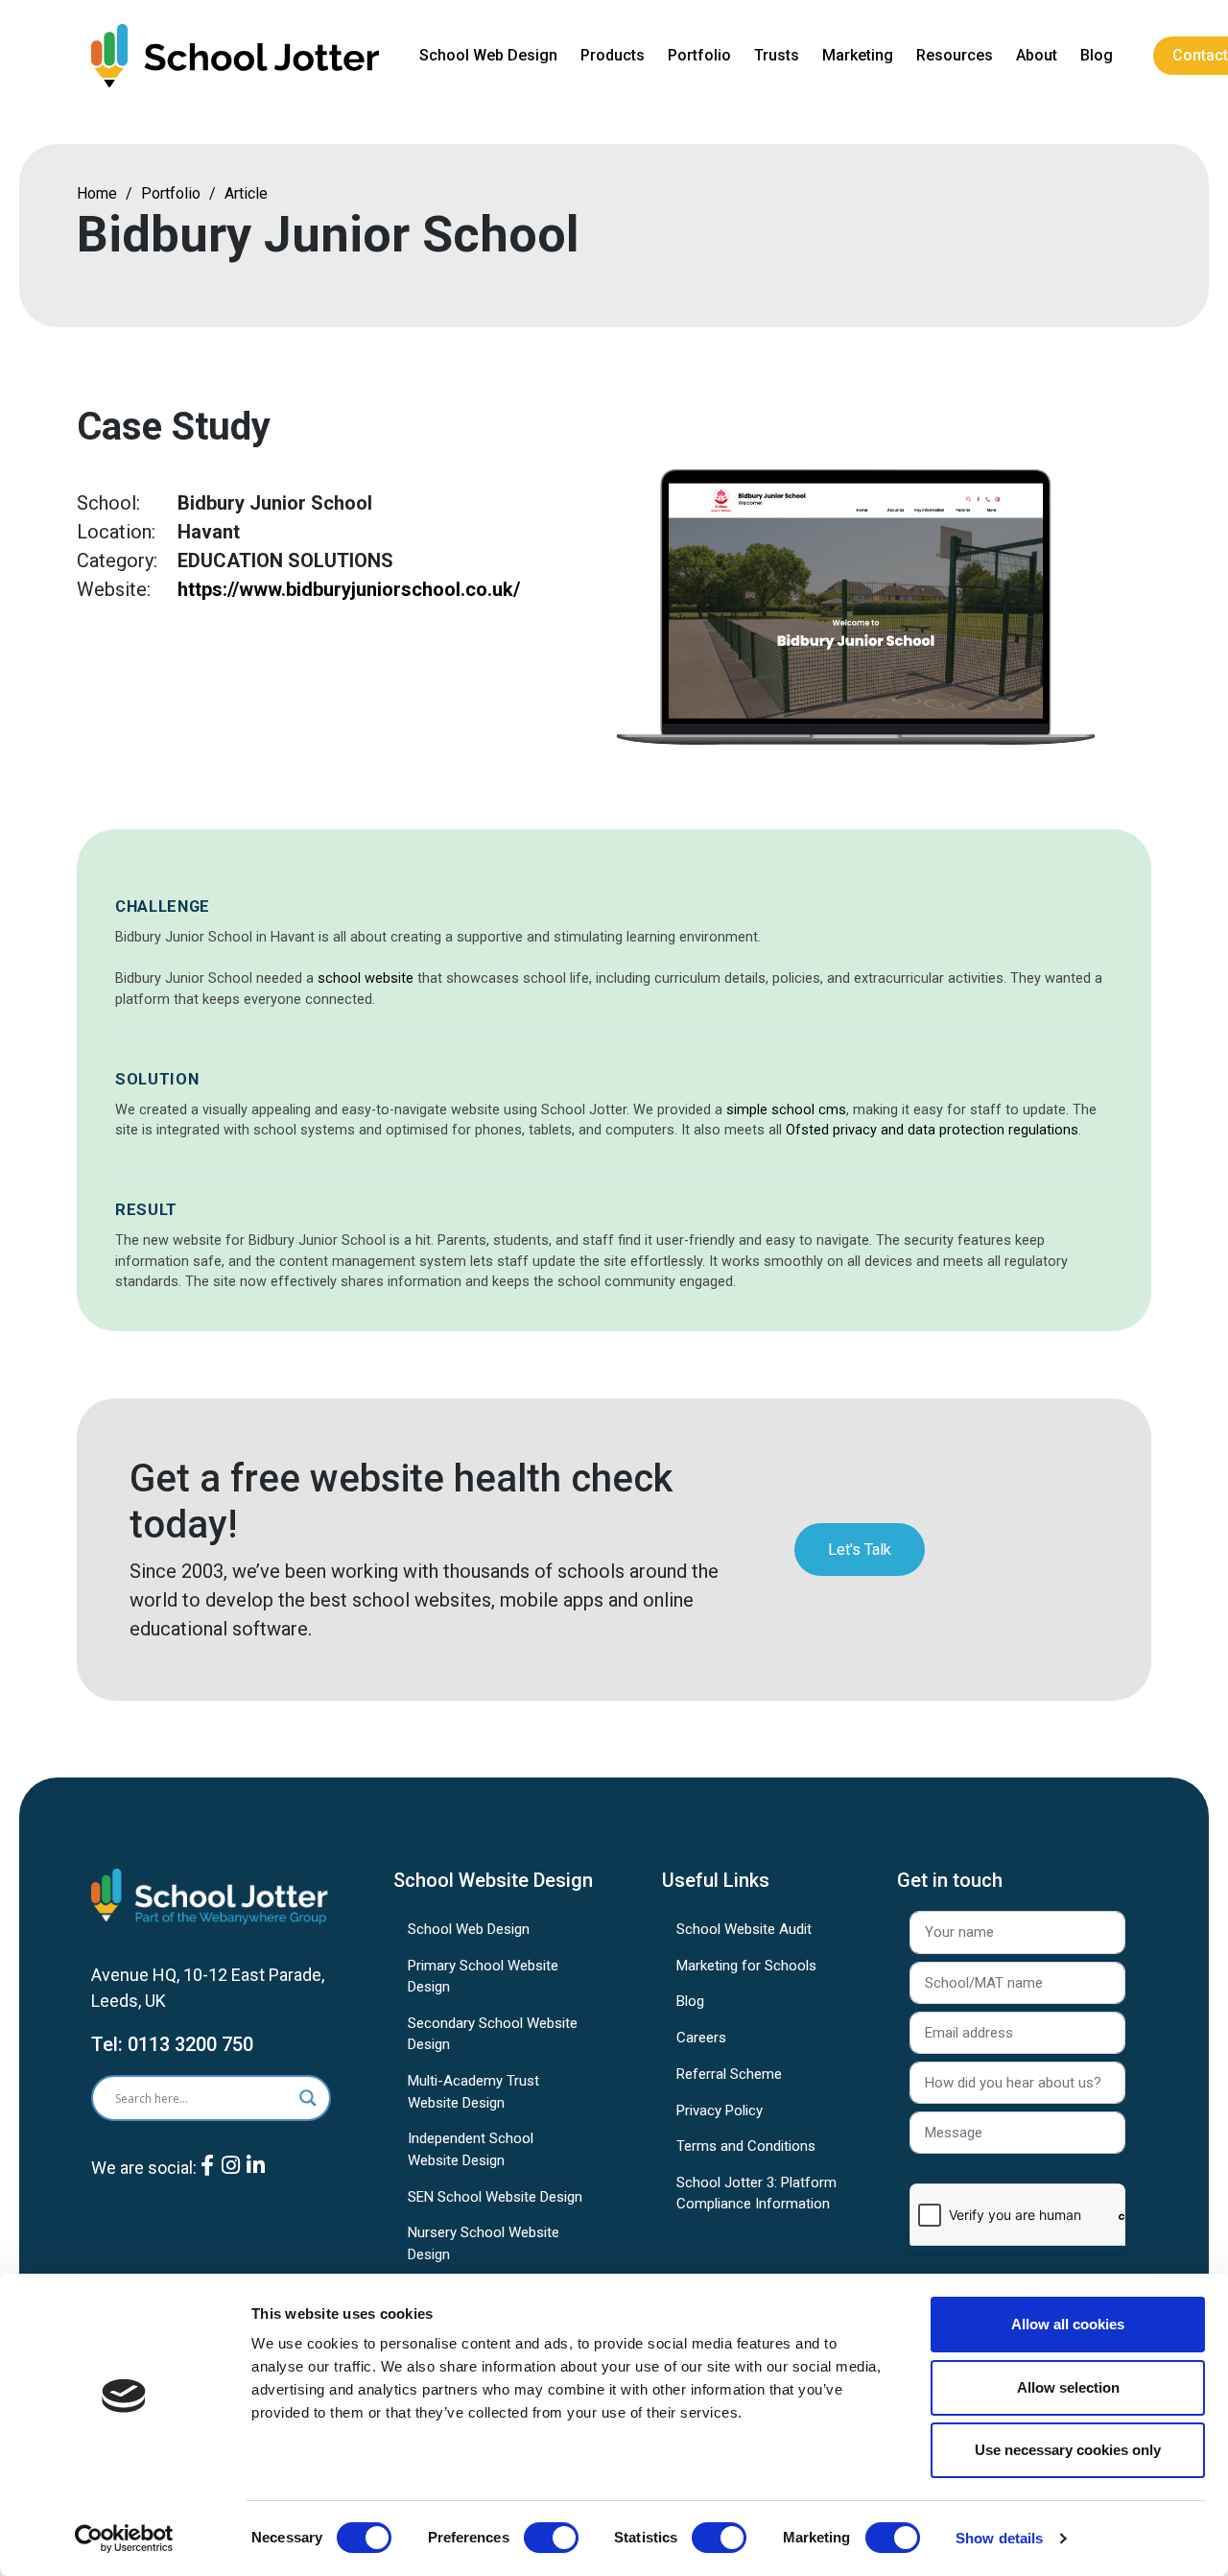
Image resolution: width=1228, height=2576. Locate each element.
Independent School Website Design (471, 2149)
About (1037, 55)
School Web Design (488, 55)
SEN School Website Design (495, 2197)
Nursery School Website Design (484, 2243)
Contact (1200, 55)
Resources (955, 55)
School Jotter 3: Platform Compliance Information (756, 2194)
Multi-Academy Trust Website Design (473, 2092)
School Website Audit (744, 1929)
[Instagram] (231, 2181)
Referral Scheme (729, 2074)
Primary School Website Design (483, 1977)
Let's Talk (860, 1550)
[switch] (551, 2538)
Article (246, 193)
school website (366, 978)
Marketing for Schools (746, 1966)
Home (97, 193)
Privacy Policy (720, 2111)
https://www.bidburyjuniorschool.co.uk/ (349, 589)
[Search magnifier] (308, 2098)
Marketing (858, 55)
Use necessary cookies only (1068, 2450)
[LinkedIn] (256, 2181)
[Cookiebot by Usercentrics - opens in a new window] (124, 2539)
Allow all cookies (1068, 2324)
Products (613, 55)
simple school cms (786, 1110)
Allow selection (1068, 2387)
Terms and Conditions (746, 2146)
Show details (999, 2538)
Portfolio (699, 55)
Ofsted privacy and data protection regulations (932, 1130)
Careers (701, 2038)
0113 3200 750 (190, 2044)
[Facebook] (207, 2181)
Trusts (777, 55)
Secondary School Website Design (493, 2034)
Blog (1097, 55)
